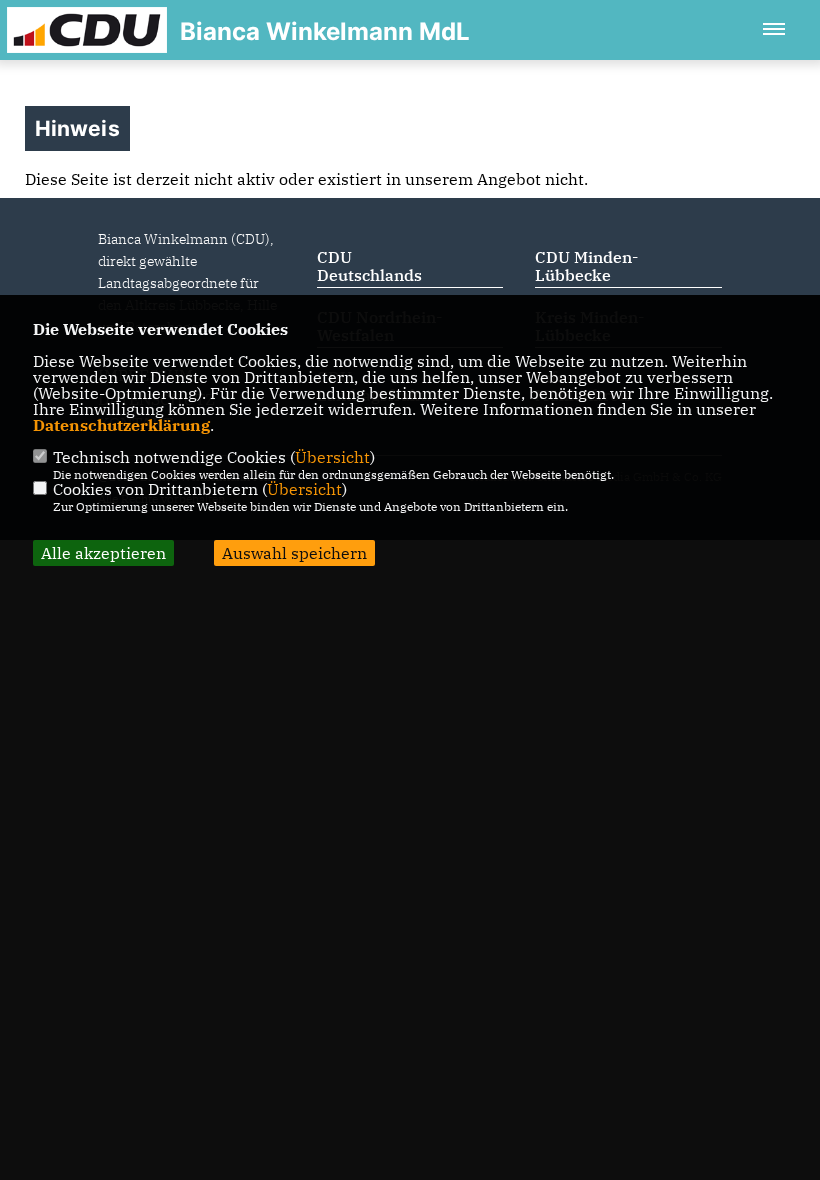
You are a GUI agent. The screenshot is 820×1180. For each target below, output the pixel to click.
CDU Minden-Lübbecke (586, 266)
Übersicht (332, 457)
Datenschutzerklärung (121, 425)
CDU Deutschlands (369, 266)
